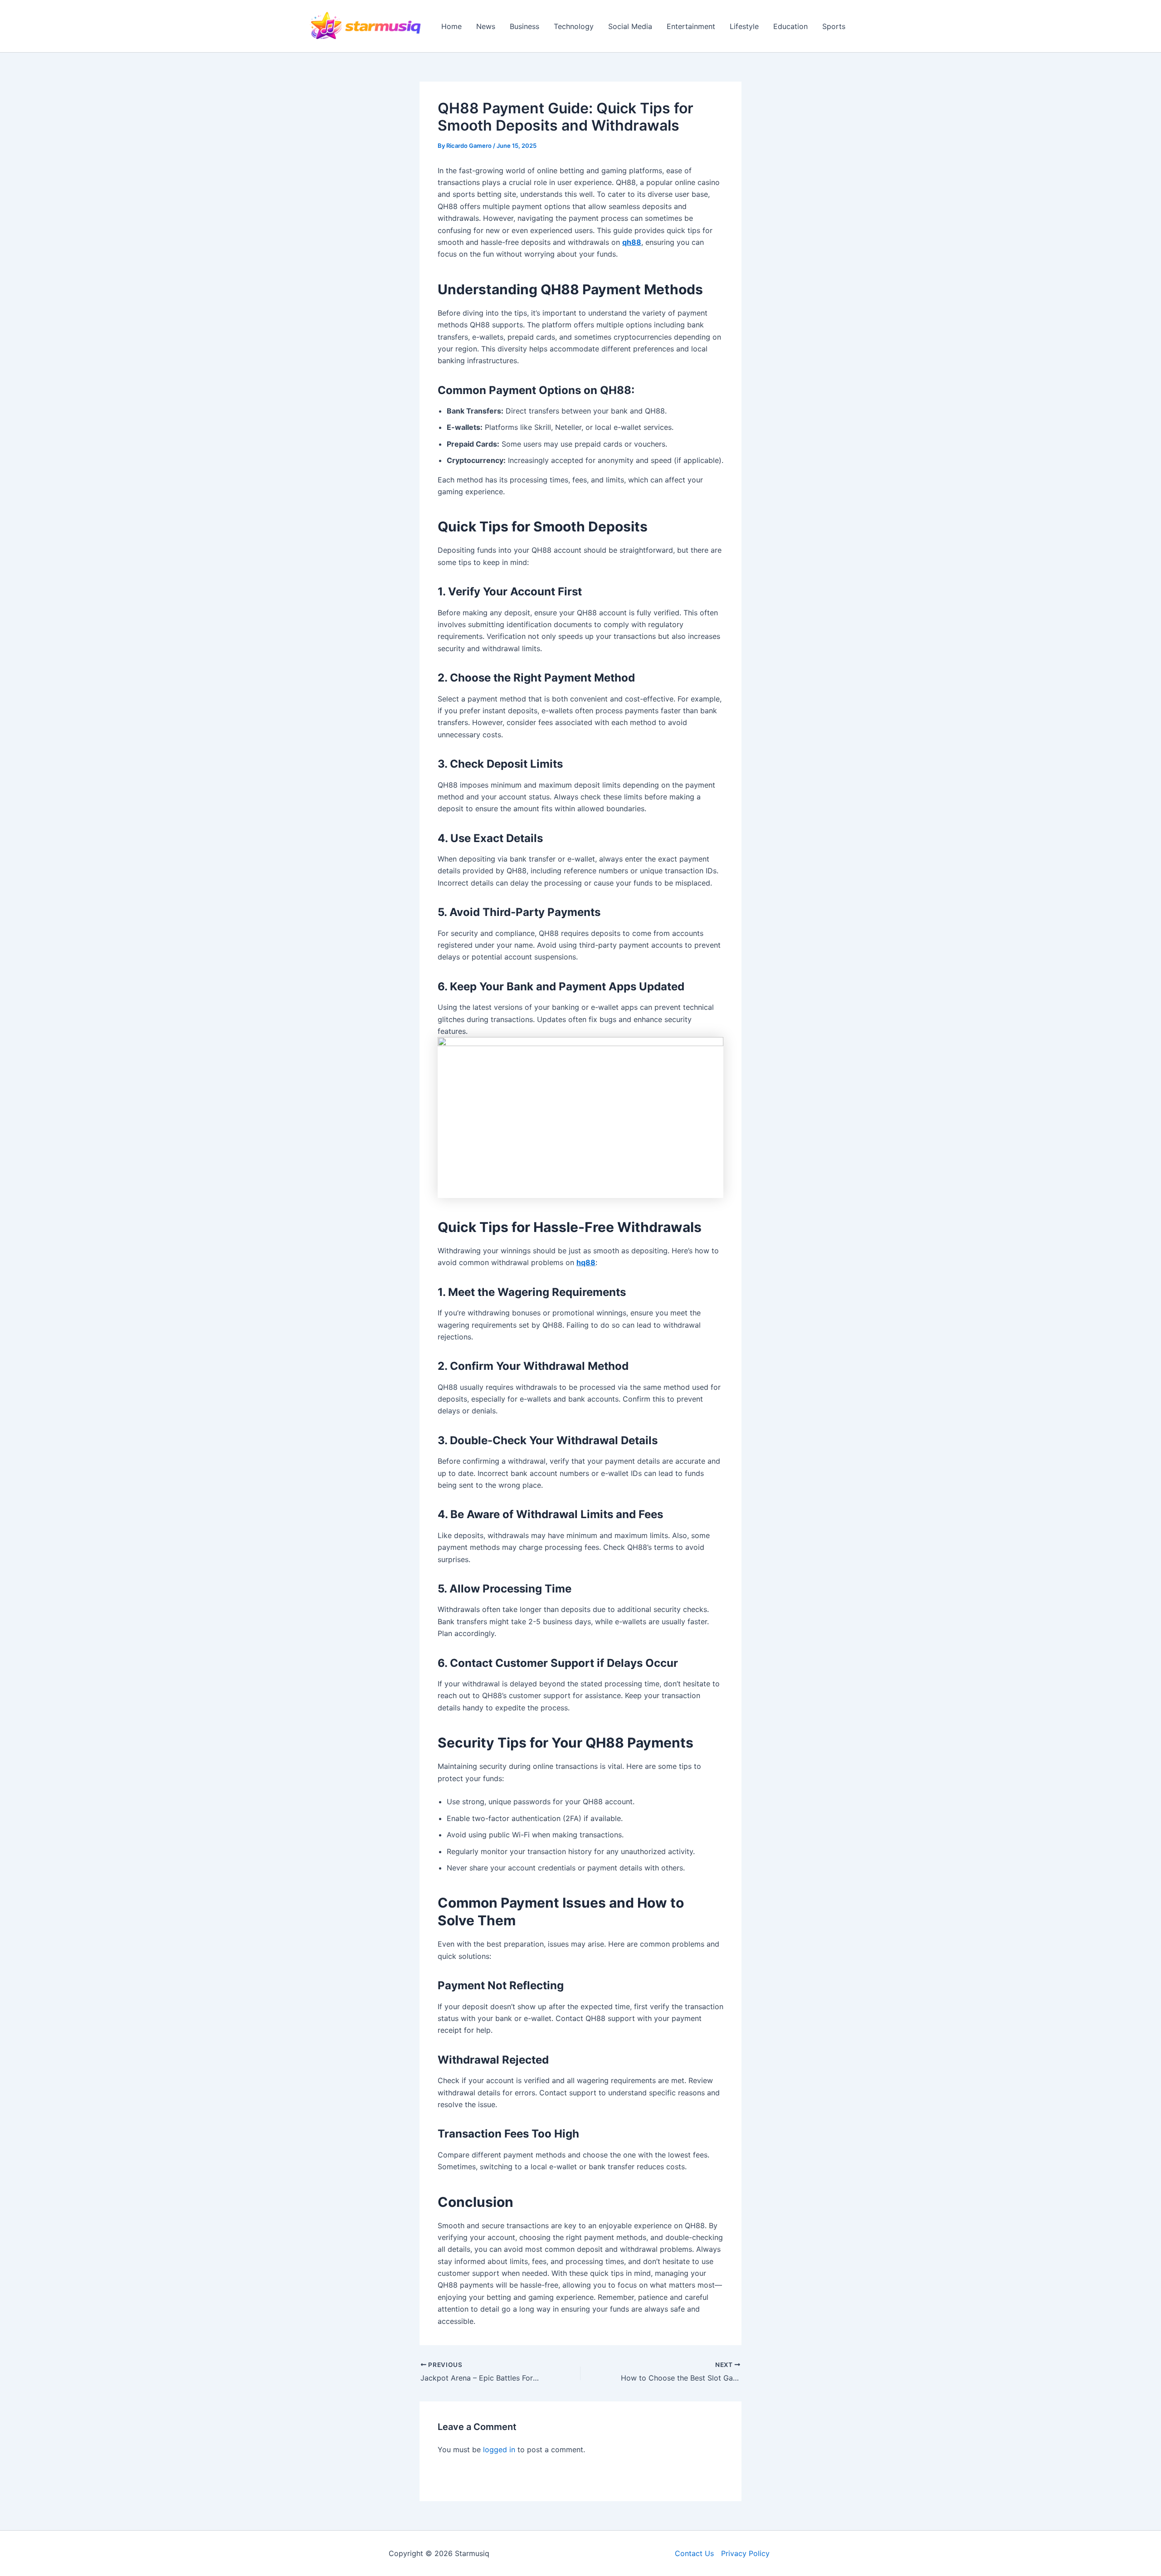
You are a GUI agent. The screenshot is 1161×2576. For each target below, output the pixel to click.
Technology (574, 26)
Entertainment (691, 26)
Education (790, 26)
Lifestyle (744, 26)
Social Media (630, 26)
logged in (499, 2449)
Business (524, 26)
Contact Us (694, 2553)
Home (451, 26)
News (486, 26)
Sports (834, 26)
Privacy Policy (745, 2553)
